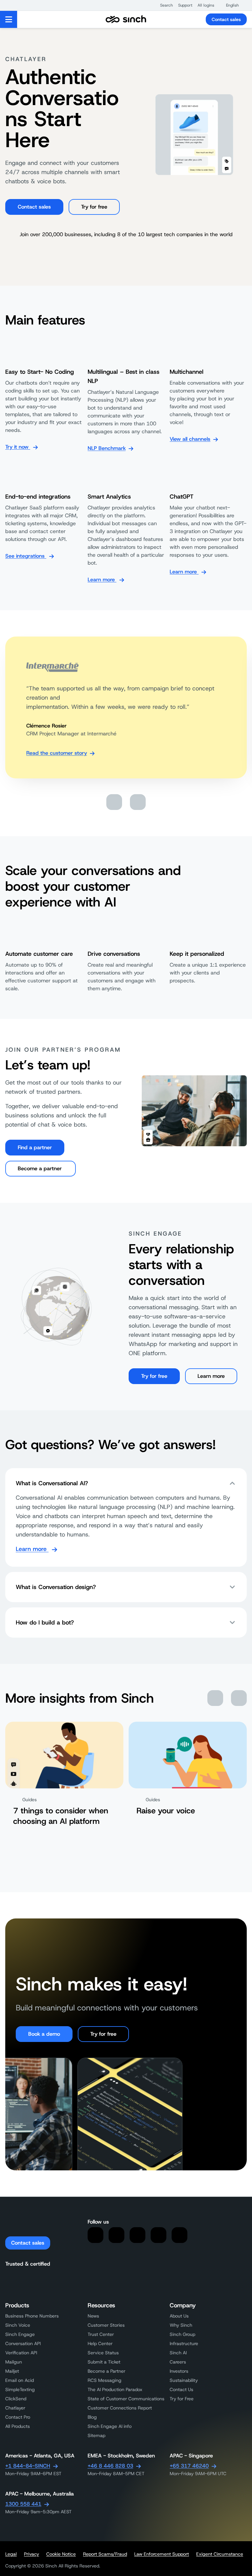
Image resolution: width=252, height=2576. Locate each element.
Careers (178, 2362)
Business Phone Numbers (32, 2316)
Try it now (18, 447)
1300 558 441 (23, 2504)
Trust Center (101, 2334)
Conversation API (23, 2343)
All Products (18, 2426)
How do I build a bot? (45, 1623)
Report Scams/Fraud (105, 2554)
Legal (11, 2554)
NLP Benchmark (107, 448)
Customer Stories (106, 2325)
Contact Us (181, 2389)
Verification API (21, 2353)
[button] (163, 5)
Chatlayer (15, 2408)
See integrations (26, 556)
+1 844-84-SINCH (28, 2466)
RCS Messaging (105, 2380)
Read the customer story (57, 753)
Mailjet (12, 2371)
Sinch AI (178, 2353)
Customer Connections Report (120, 2408)
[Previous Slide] (114, 802)
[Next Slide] (138, 802)
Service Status (103, 2353)
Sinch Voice (18, 2325)
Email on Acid (20, 2380)
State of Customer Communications (126, 2399)
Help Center (100, 2343)
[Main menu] (9, 19)
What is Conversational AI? (52, 1483)
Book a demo (44, 2034)
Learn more (102, 580)
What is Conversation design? (56, 1587)
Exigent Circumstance (220, 2554)
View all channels (190, 439)
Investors (179, 2371)
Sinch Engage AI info (110, 2426)
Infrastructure (184, 2343)
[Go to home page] (126, 19)
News (93, 2316)
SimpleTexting (20, 2389)
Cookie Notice (61, 2554)
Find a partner (35, 1147)
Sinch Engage (20, 2334)
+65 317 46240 (189, 2466)
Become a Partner (106, 2371)
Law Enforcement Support (162, 2554)
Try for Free (182, 2399)
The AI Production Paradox (115, 2389)
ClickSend (16, 2399)
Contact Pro (18, 2417)
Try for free (94, 207)
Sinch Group (182, 2334)
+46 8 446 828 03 (110, 2466)
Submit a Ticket (104, 2362)
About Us (179, 2316)
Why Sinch (181, 2325)
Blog (92, 2417)
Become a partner (41, 1168)
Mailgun (14, 2362)
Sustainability (184, 2380)
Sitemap (96, 2435)
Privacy (31, 2554)
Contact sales (226, 19)
